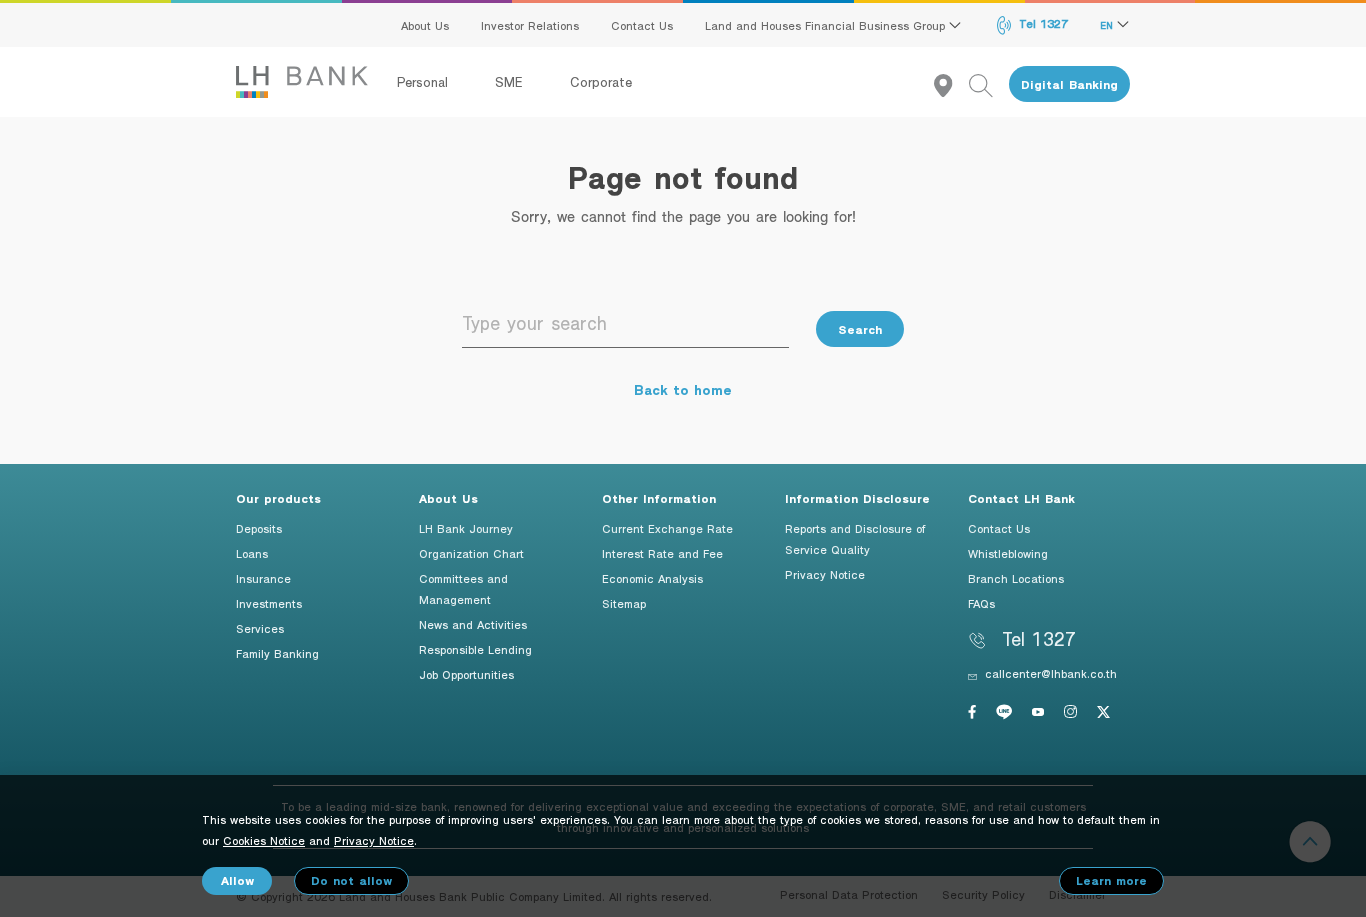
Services (260, 628)
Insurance (263, 578)
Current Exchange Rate (667, 528)
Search (860, 329)
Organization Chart (471, 553)
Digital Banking (1069, 84)
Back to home (683, 389)
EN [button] (1108, 25)
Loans (252, 553)
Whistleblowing (1008, 553)
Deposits (259, 528)
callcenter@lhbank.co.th (1051, 673)
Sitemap (624, 603)
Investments (269, 603)
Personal (425, 82)
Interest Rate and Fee (662, 553)
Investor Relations (530, 25)
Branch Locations (1016, 578)
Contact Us (642, 25)
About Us (425, 25)
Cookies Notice (264, 840)
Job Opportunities (466, 674)
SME (511, 82)
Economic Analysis (652, 578)
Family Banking (277, 653)
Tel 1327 (1041, 23)
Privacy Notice (825, 574)
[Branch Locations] (951, 84)
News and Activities (473, 624)
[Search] (989, 84)
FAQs (981, 603)
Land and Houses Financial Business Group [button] (827, 25)
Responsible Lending (475, 649)
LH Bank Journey (466, 528)
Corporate (601, 82)
